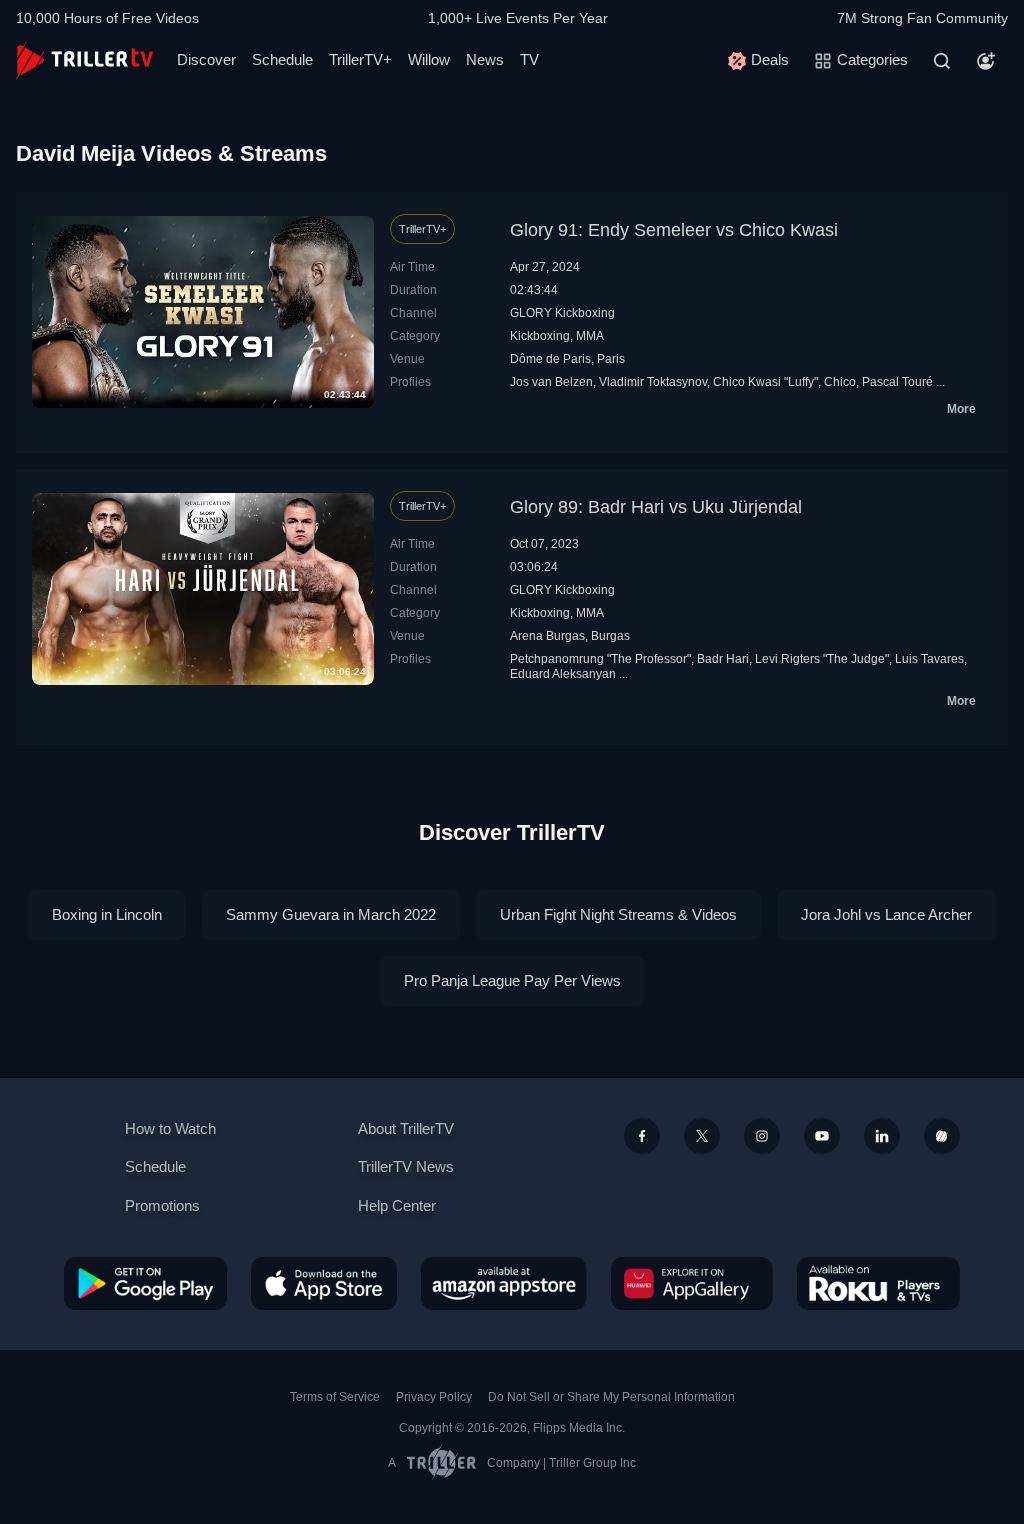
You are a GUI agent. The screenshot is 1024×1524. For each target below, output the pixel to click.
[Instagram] (762, 1136)
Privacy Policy (434, 1397)
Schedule (282, 59)
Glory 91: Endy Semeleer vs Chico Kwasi (674, 230)
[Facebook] (642, 1136)
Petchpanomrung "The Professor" (600, 659)
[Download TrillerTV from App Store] (324, 1283)
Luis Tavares (929, 659)
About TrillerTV (406, 1128)
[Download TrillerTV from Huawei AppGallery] (692, 1283)
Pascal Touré (897, 382)
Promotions (162, 1205)
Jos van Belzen (551, 382)
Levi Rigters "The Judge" (822, 659)
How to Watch (170, 1128)
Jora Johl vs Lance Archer (886, 914)
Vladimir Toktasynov (653, 382)
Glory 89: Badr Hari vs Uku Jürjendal (656, 507)
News (485, 59)
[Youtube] (822, 1136)
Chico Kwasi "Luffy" (765, 382)
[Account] (986, 61)
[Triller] (942, 1136)
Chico (840, 382)
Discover (206, 59)
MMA (590, 336)
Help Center (397, 1205)
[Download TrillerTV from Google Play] (145, 1283)
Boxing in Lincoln (107, 914)
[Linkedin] (882, 1136)
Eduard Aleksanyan (563, 674)
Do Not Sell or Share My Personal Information (611, 1397)
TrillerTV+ (360, 59)
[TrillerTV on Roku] (878, 1283)
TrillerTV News (406, 1166)
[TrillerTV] (84, 60)
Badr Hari (723, 659)
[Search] (942, 61)
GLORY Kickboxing (562, 313)
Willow (429, 59)
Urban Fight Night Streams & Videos (618, 914)
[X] (702, 1136)
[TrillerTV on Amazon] (504, 1283)
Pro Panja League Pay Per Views (512, 980)
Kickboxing (540, 336)
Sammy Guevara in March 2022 (331, 914)
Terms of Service (335, 1397)
